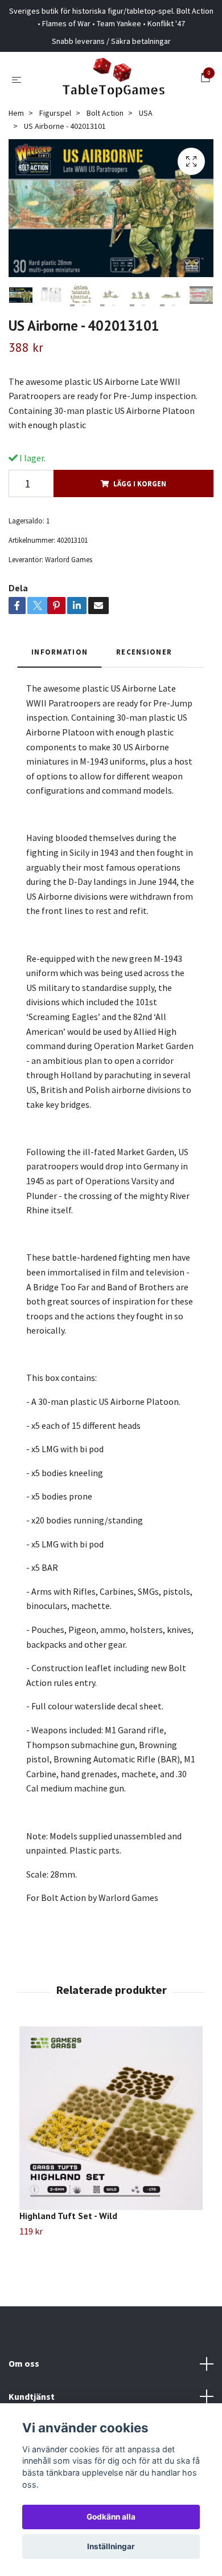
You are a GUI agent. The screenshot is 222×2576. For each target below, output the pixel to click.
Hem (16, 113)
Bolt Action (105, 113)
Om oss (24, 2363)
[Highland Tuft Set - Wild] (111, 2118)
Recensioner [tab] (144, 652)
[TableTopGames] (113, 79)
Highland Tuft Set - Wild (68, 2216)
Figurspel (55, 113)
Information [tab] (59, 652)
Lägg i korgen (140, 483)
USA (146, 113)
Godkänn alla (111, 2517)
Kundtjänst (32, 2396)
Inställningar (111, 2546)
